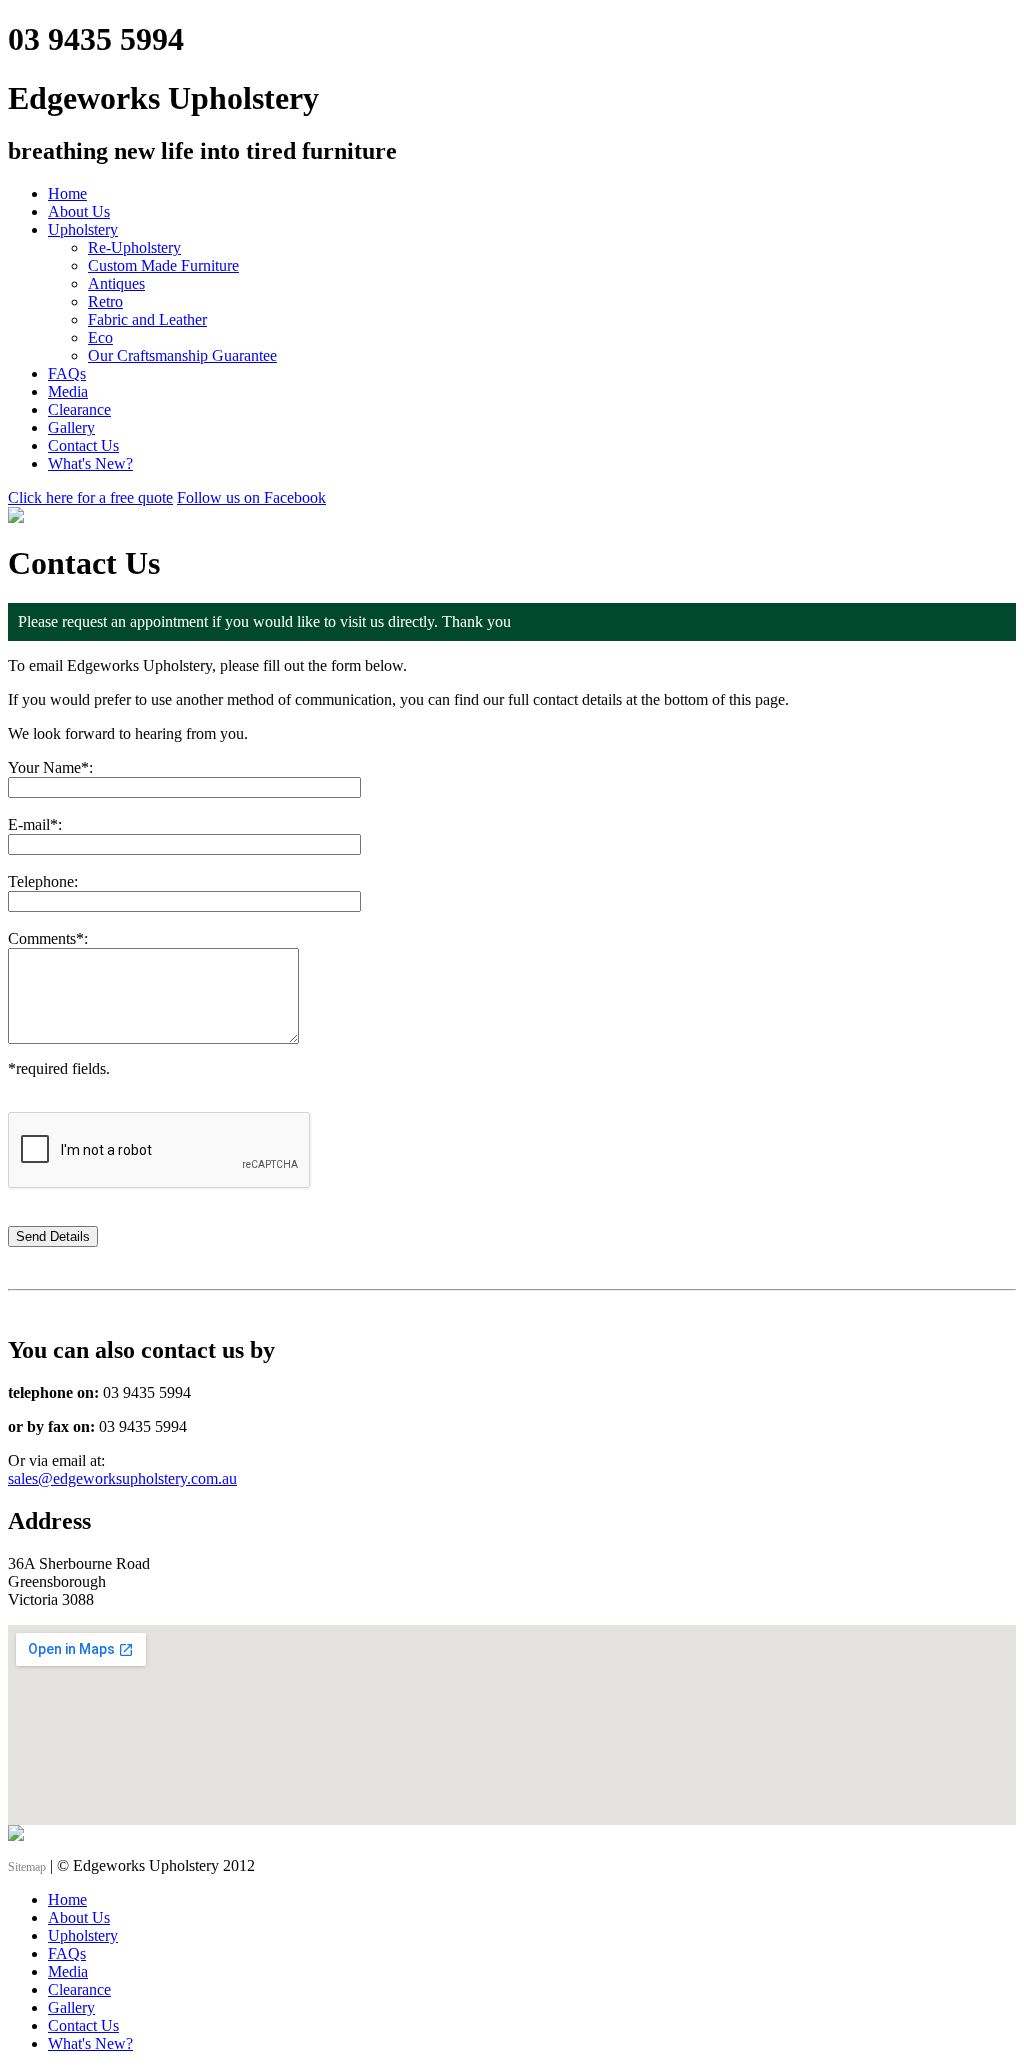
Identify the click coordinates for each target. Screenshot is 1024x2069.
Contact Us (83, 445)
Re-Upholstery (134, 247)
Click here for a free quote (90, 497)
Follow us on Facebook (251, 497)
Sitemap (27, 1867)
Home (67, 193)
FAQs (67, 373)
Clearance (79, 409)
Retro (105, 301)
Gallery (71, 427)
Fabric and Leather (147, 319)
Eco (100, 337)
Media (68, 391)
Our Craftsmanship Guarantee (182, 355)
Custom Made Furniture (163, 265)
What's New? (90, 463)
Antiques (116, 283)
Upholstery (83, 229)
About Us (79, 211)
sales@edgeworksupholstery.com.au (122, 1478)
